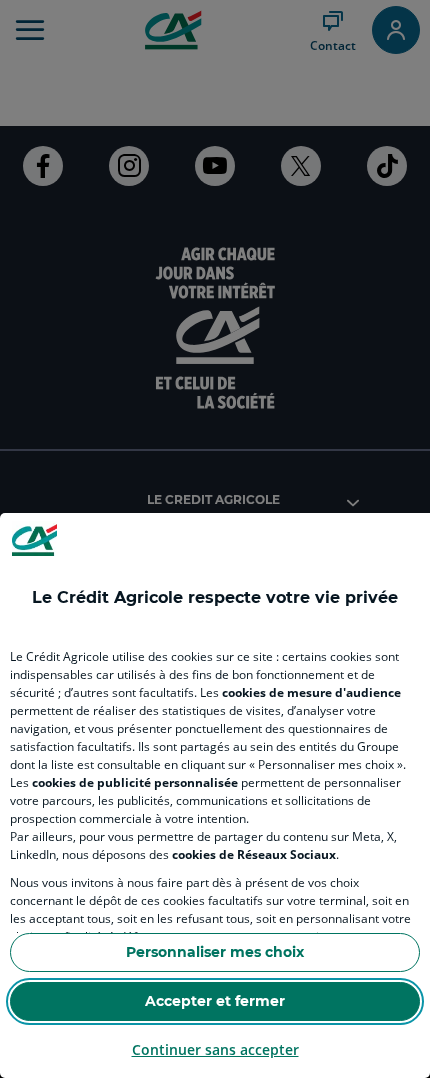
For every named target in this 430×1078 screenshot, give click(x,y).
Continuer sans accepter (215, 1049)
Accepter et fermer (215, 1001)
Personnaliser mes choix (215, 952)
